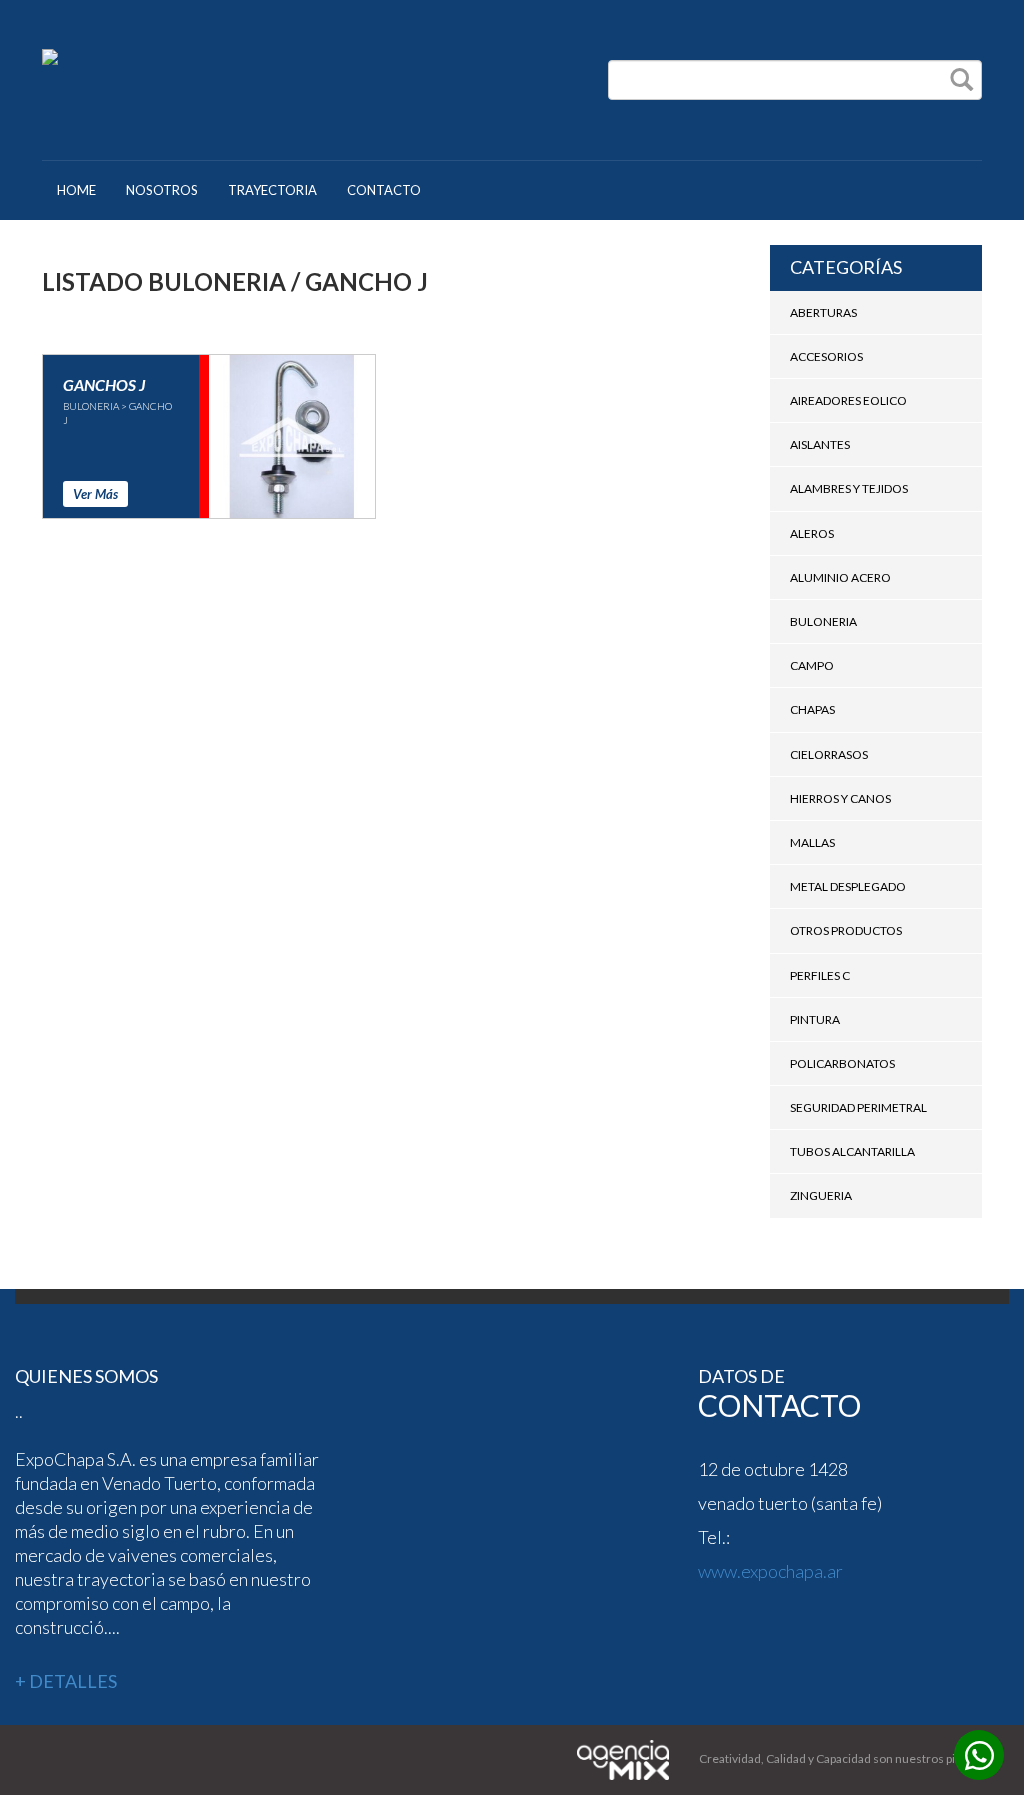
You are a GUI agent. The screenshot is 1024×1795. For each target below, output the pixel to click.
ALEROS (812, 533)
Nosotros (162, 190)
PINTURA (815, 1019)
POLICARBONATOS (842, 1063)
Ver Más (95, 494)
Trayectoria (272, 190)
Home (76, 190)
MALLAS (812, 842)
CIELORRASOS (829, 754)
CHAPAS (812, 709)
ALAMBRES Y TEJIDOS (849, 488)
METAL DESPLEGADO (848, 886)
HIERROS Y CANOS (840, 798)
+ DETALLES (66, 1681)
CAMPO (812, 665)
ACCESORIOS (826, 356)
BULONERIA (823, 621)
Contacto (384, 190)
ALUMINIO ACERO (840, 577)
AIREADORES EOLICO (848, 400)
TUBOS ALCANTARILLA (852, 1151)
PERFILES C (820, 975)
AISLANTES (820, 444)
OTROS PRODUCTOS (846, 930)
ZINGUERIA (821, 1195)
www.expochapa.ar (770, 1571)
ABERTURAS (823, 312)
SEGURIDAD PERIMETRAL (858, 1107)
